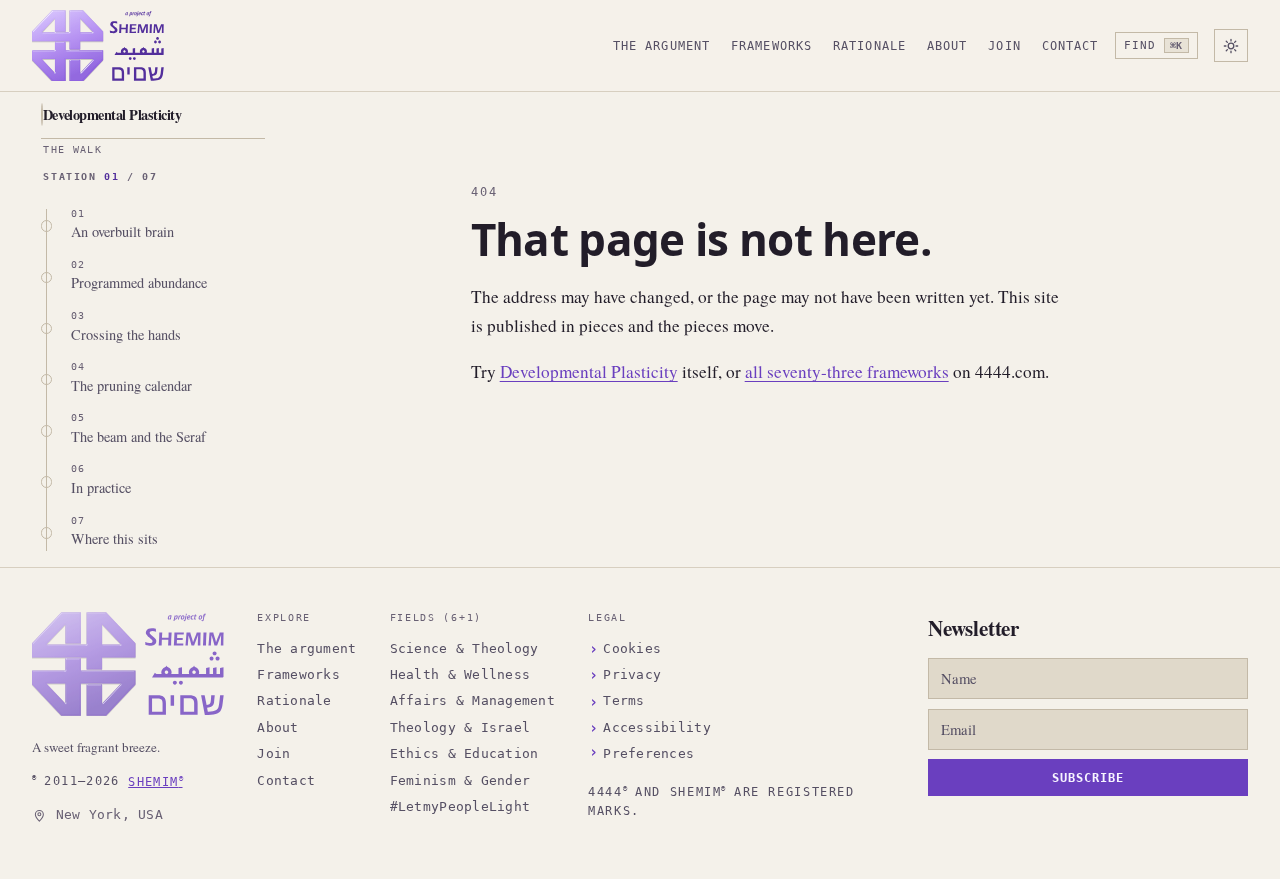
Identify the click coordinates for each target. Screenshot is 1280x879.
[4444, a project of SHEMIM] (128, 664)
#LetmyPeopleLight (460, 806)
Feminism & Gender (460, 780)
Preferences (648, 753)
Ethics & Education (464, 753)
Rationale (869, 45)
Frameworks (771, 45)
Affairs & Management (472, 700)
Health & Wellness (460, 674)
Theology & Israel (460, 727)
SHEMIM (155, 780)
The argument (661, 45)
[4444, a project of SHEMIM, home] (98, 45)
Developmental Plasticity (112, 114)
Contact (1070, 45)
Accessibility (656, 727)
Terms (623, 700)
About (947, 45)
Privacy (632, 674)
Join (1004, 45)
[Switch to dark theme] (1231, 46)
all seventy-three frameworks (847, 371)
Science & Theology (464, 648)
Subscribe (1088, 778)
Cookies (632, 648)
